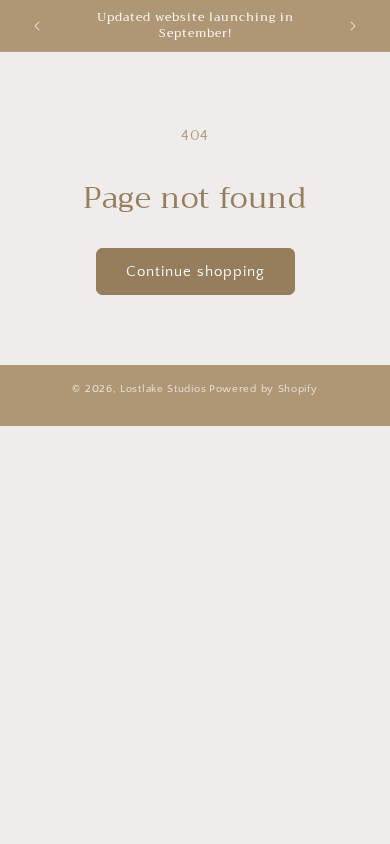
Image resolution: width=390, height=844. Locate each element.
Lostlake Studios (163, 389)
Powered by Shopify (263, 389)
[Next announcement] (353, 26)
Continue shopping (195, 271)
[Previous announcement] (37, 26)
